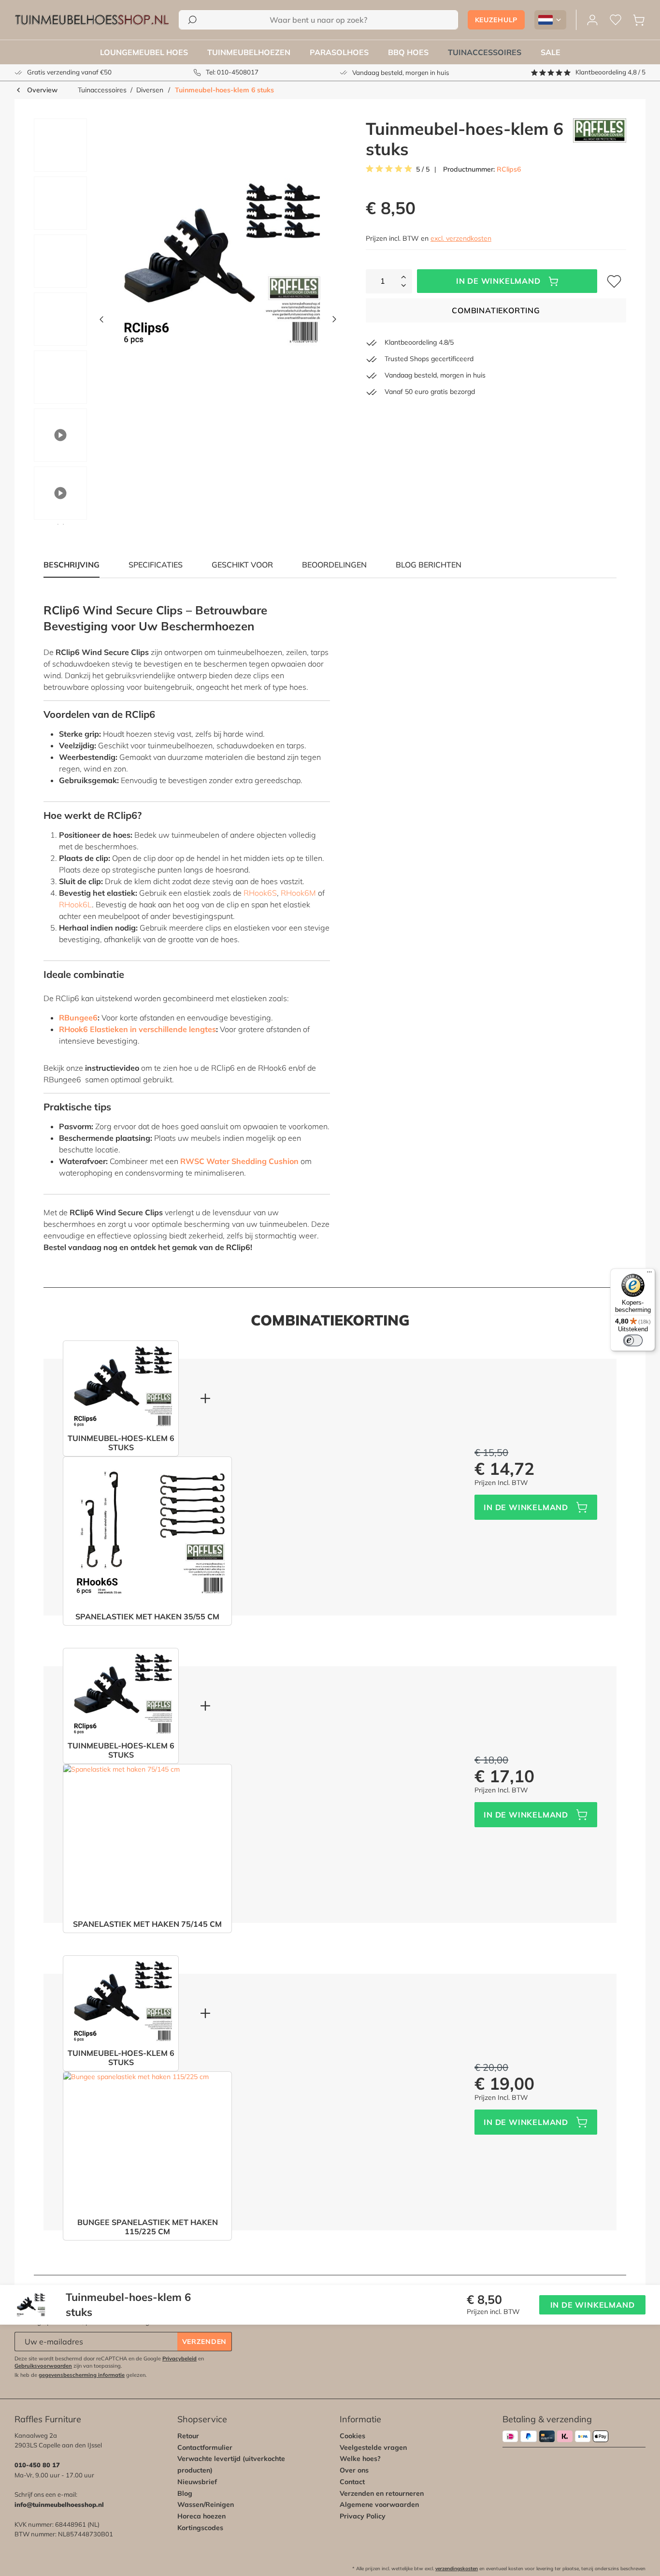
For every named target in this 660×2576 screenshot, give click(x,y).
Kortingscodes (200, 2528)
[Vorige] (101, 322)
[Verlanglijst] (616, 20)
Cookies (352, 2436)
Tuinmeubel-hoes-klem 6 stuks (224, 90)
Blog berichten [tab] (429, 565)
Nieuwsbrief (197, 2482)
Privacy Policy (363, 2516)
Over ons (354, 2470)
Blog (185, 2493)
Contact (352, 2482)
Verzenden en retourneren (382, 2493)
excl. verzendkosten (461, 238)
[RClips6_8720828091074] (218, 263)
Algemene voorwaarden (379, 2504)
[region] (182, 321)
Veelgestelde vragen (373, 2447)
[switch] (633, 1340)
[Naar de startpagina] (92, 20)
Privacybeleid (179, 2358)
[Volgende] (334, 322)
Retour (188, 2436)
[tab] (156, 565)
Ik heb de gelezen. (81, 2375)
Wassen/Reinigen (206, 2504)
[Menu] (649, 1274)
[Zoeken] (192, 20)
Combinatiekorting (496, 310)
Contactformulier (205, 2447)
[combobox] (318, 20)
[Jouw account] (592, 20)
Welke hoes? (360, 2459)
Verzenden (204, 2342)
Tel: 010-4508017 (232, 72)
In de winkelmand (498, 281)
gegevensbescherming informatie (82, 2375)
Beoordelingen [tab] (334, 565)
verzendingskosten (457, 2569)
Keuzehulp (496, 20)
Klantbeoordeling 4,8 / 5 (610, 72)
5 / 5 (423, 169)
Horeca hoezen (201, 2516)
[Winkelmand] (639, 20)
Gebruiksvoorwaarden (43, 2366)
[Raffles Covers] (600, 139)
